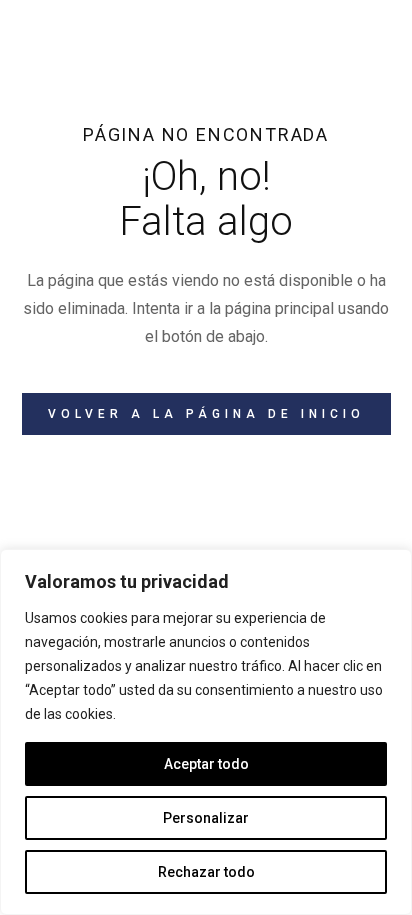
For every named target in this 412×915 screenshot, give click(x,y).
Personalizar (206, 818)
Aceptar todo (206, 764)
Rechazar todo (206, 872)
